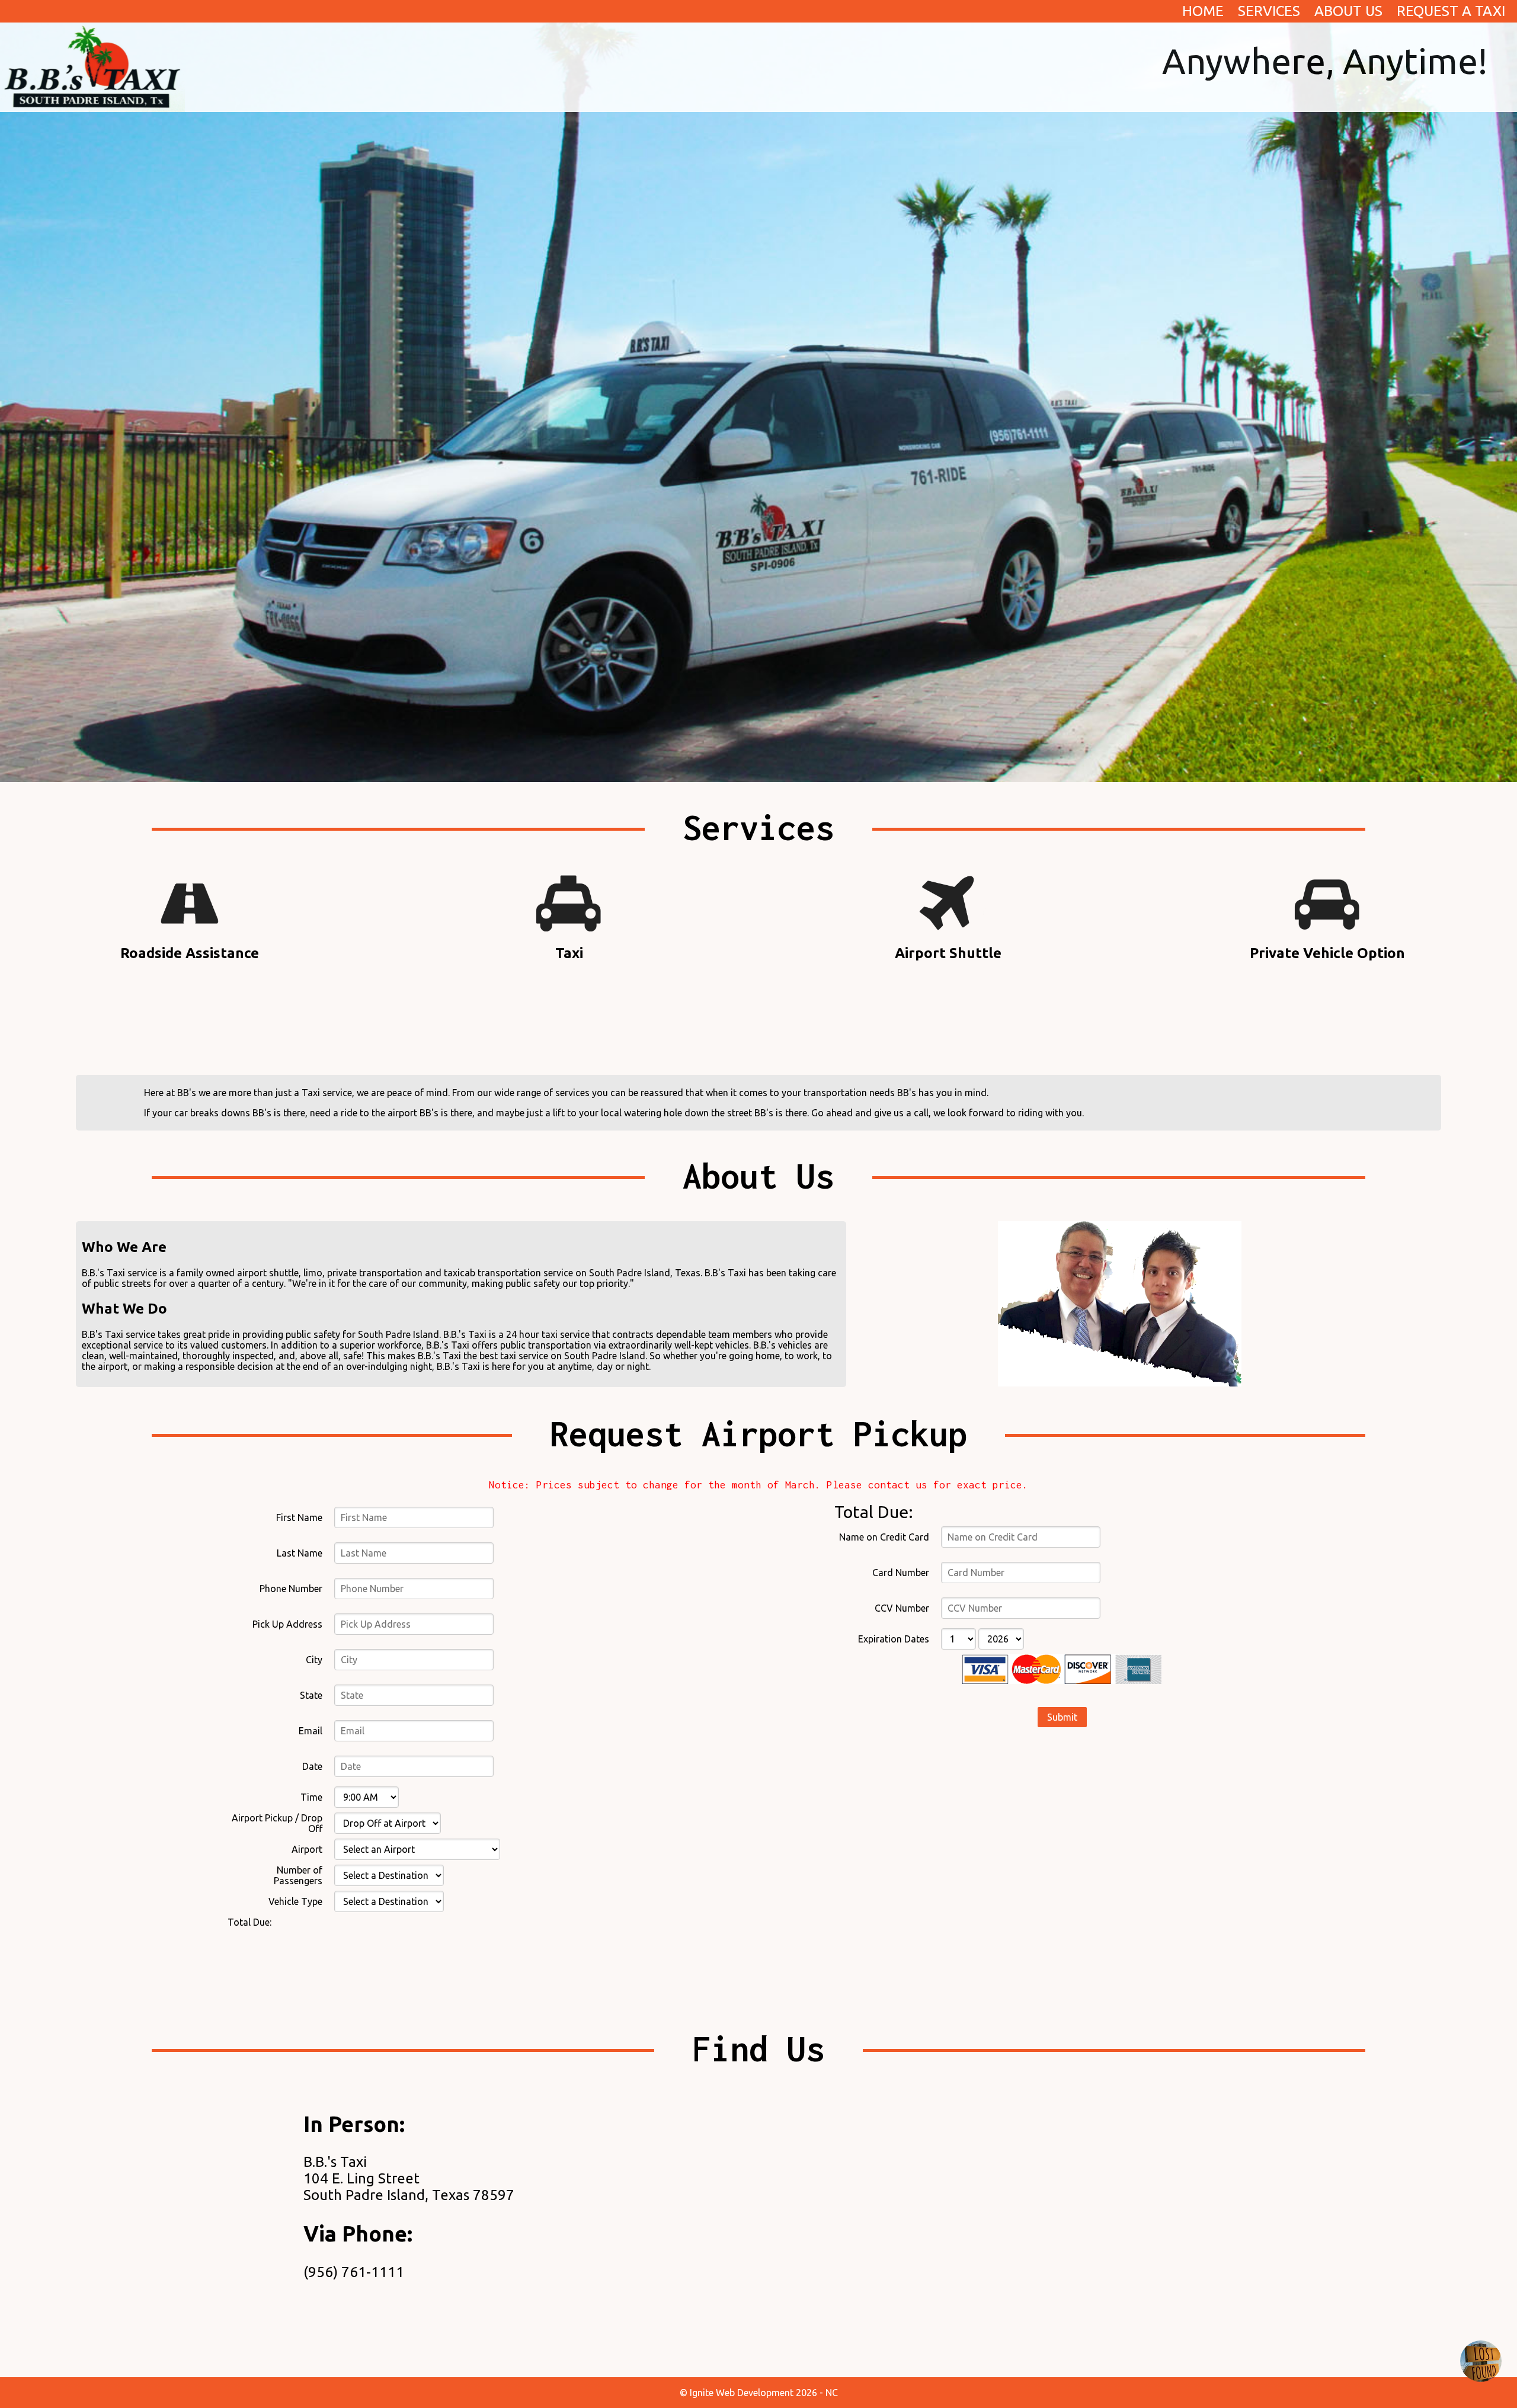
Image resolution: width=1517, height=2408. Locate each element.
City (314, 1660)
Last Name (300, 1553)
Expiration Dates (894, 1639)
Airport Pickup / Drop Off (277, 1823)
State (311, 1695)
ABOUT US (1348, 11)
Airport (307, 1849)
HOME (1203, 11)
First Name (299, 1517)
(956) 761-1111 (354, 2272)
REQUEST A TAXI (1451, 11)
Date (312, 1766)
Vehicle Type (295, 1901)
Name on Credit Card (884, 1537)
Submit (1062, 1717)
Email (311, 1731)
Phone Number (291, 1589)
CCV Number (902, 1608)
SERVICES (1269, 11)
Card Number (901, 1573)
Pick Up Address (287, 1624)
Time (311, 1797)
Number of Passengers (298, 1875)
